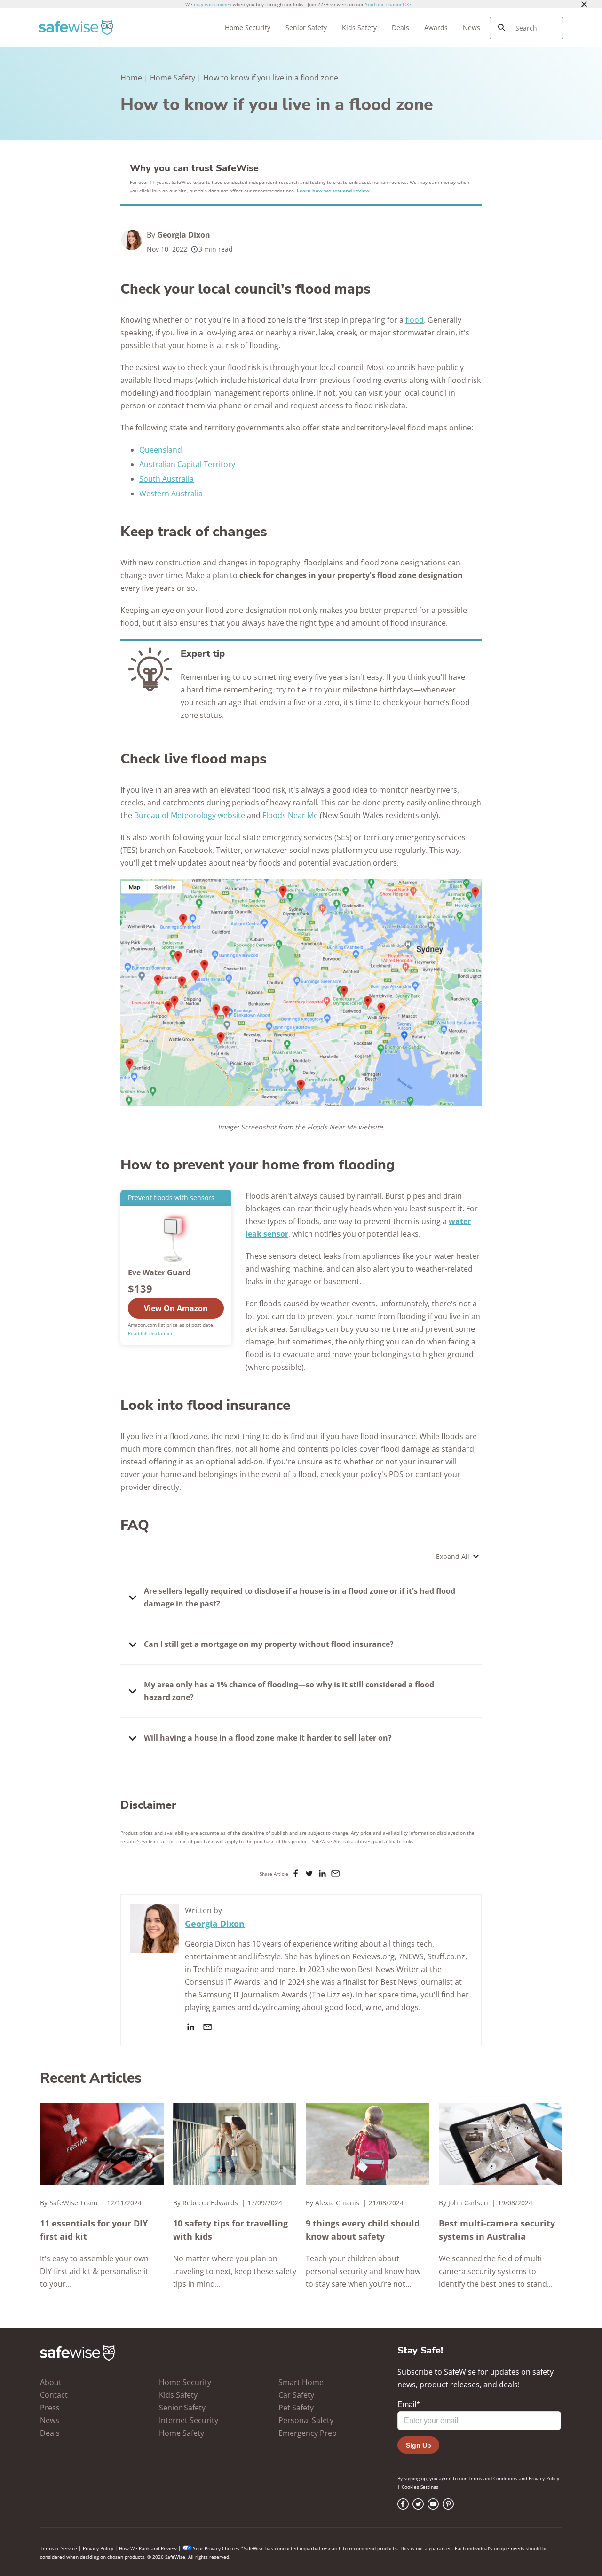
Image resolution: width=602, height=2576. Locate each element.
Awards (436, 28)
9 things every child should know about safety (363, 2230)
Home (131, 78)
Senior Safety (306, 28)
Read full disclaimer (150, 1333)
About (51, 2382)
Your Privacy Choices (216, 2548)
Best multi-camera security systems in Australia (497, 2230)
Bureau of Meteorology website (190, 815)
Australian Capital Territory (187, 464)
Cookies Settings (420, 2487)
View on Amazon (176, 1308)
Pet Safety (296, 2408)
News (471, 28)
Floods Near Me (290, 815)
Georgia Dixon (184, 235)
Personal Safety (306, 2420)
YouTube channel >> (388, 4)
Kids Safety (359, 28)
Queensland (161, 450)
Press (50, 2408)
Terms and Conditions (493, 2478)
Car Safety (296, 2395)
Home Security (248, 28)
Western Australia (171, 493)
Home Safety (173, 78)
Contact (54, 2395)
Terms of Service (59, 2548)
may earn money (213, 4)
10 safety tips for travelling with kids (230, 2230)
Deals (400, 28)
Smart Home (301, 2382)
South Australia (166, 479)
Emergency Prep (308, 2433)
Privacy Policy (544, 2478)
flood (415, 320)
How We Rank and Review (148, 2548)
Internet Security (189, 2420)
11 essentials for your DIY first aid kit (94, 2230)
